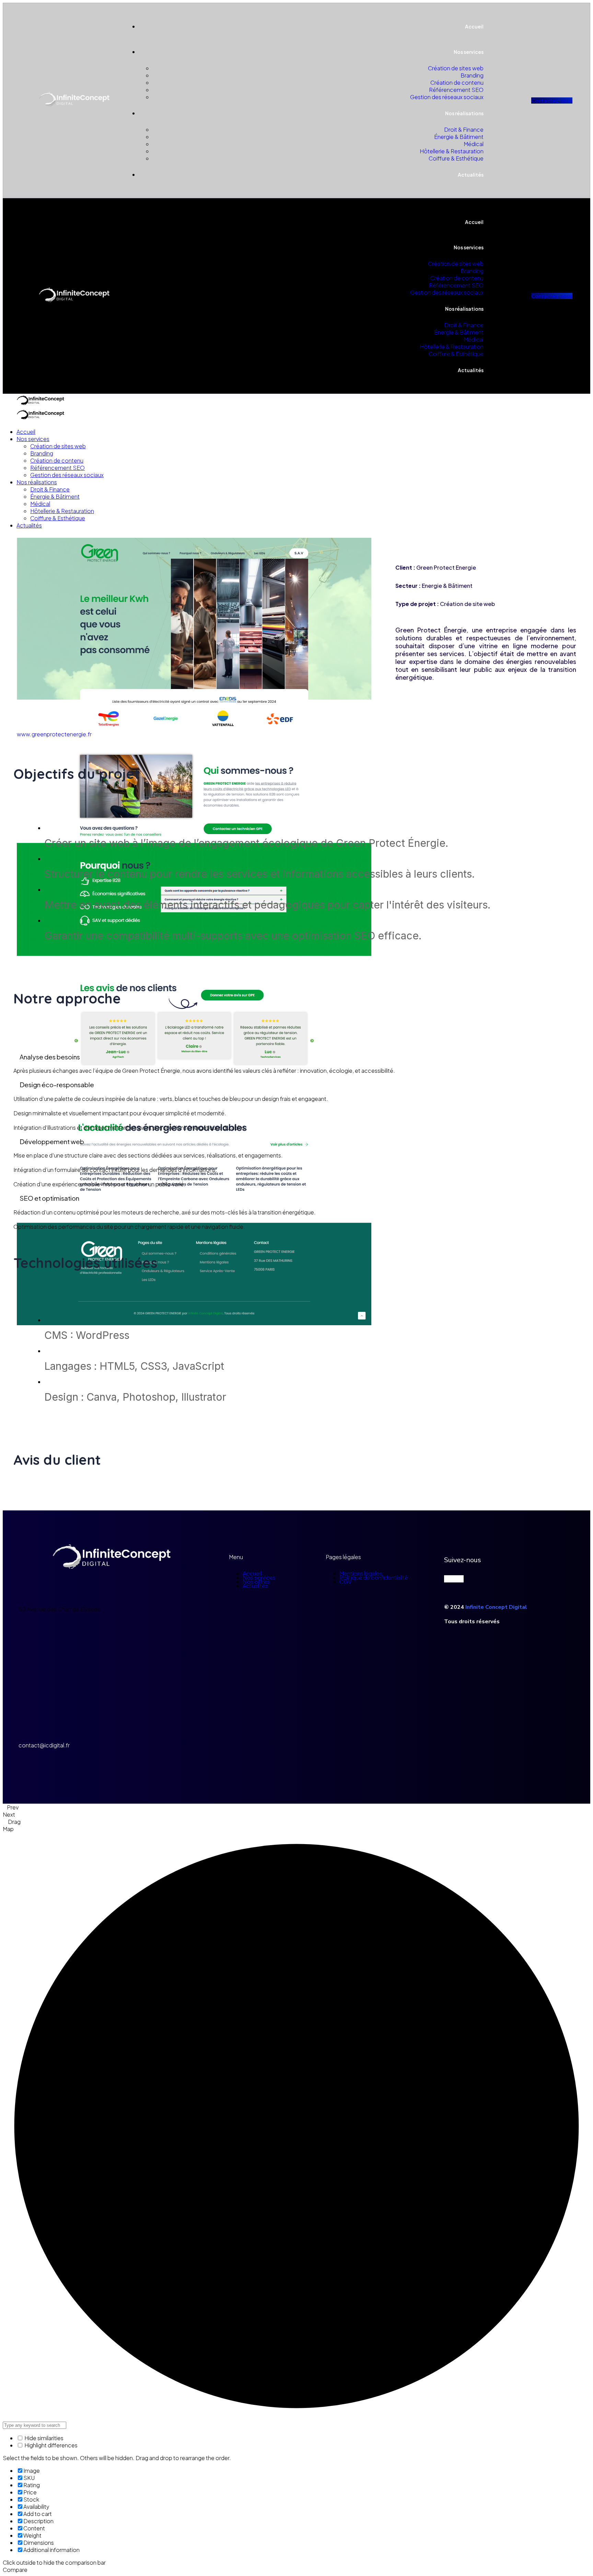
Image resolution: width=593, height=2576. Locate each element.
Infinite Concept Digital (496, 1607)
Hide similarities (43, 2438)
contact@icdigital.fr (44, 1745)
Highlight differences (50, 2445)
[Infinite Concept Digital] (35, 405)
